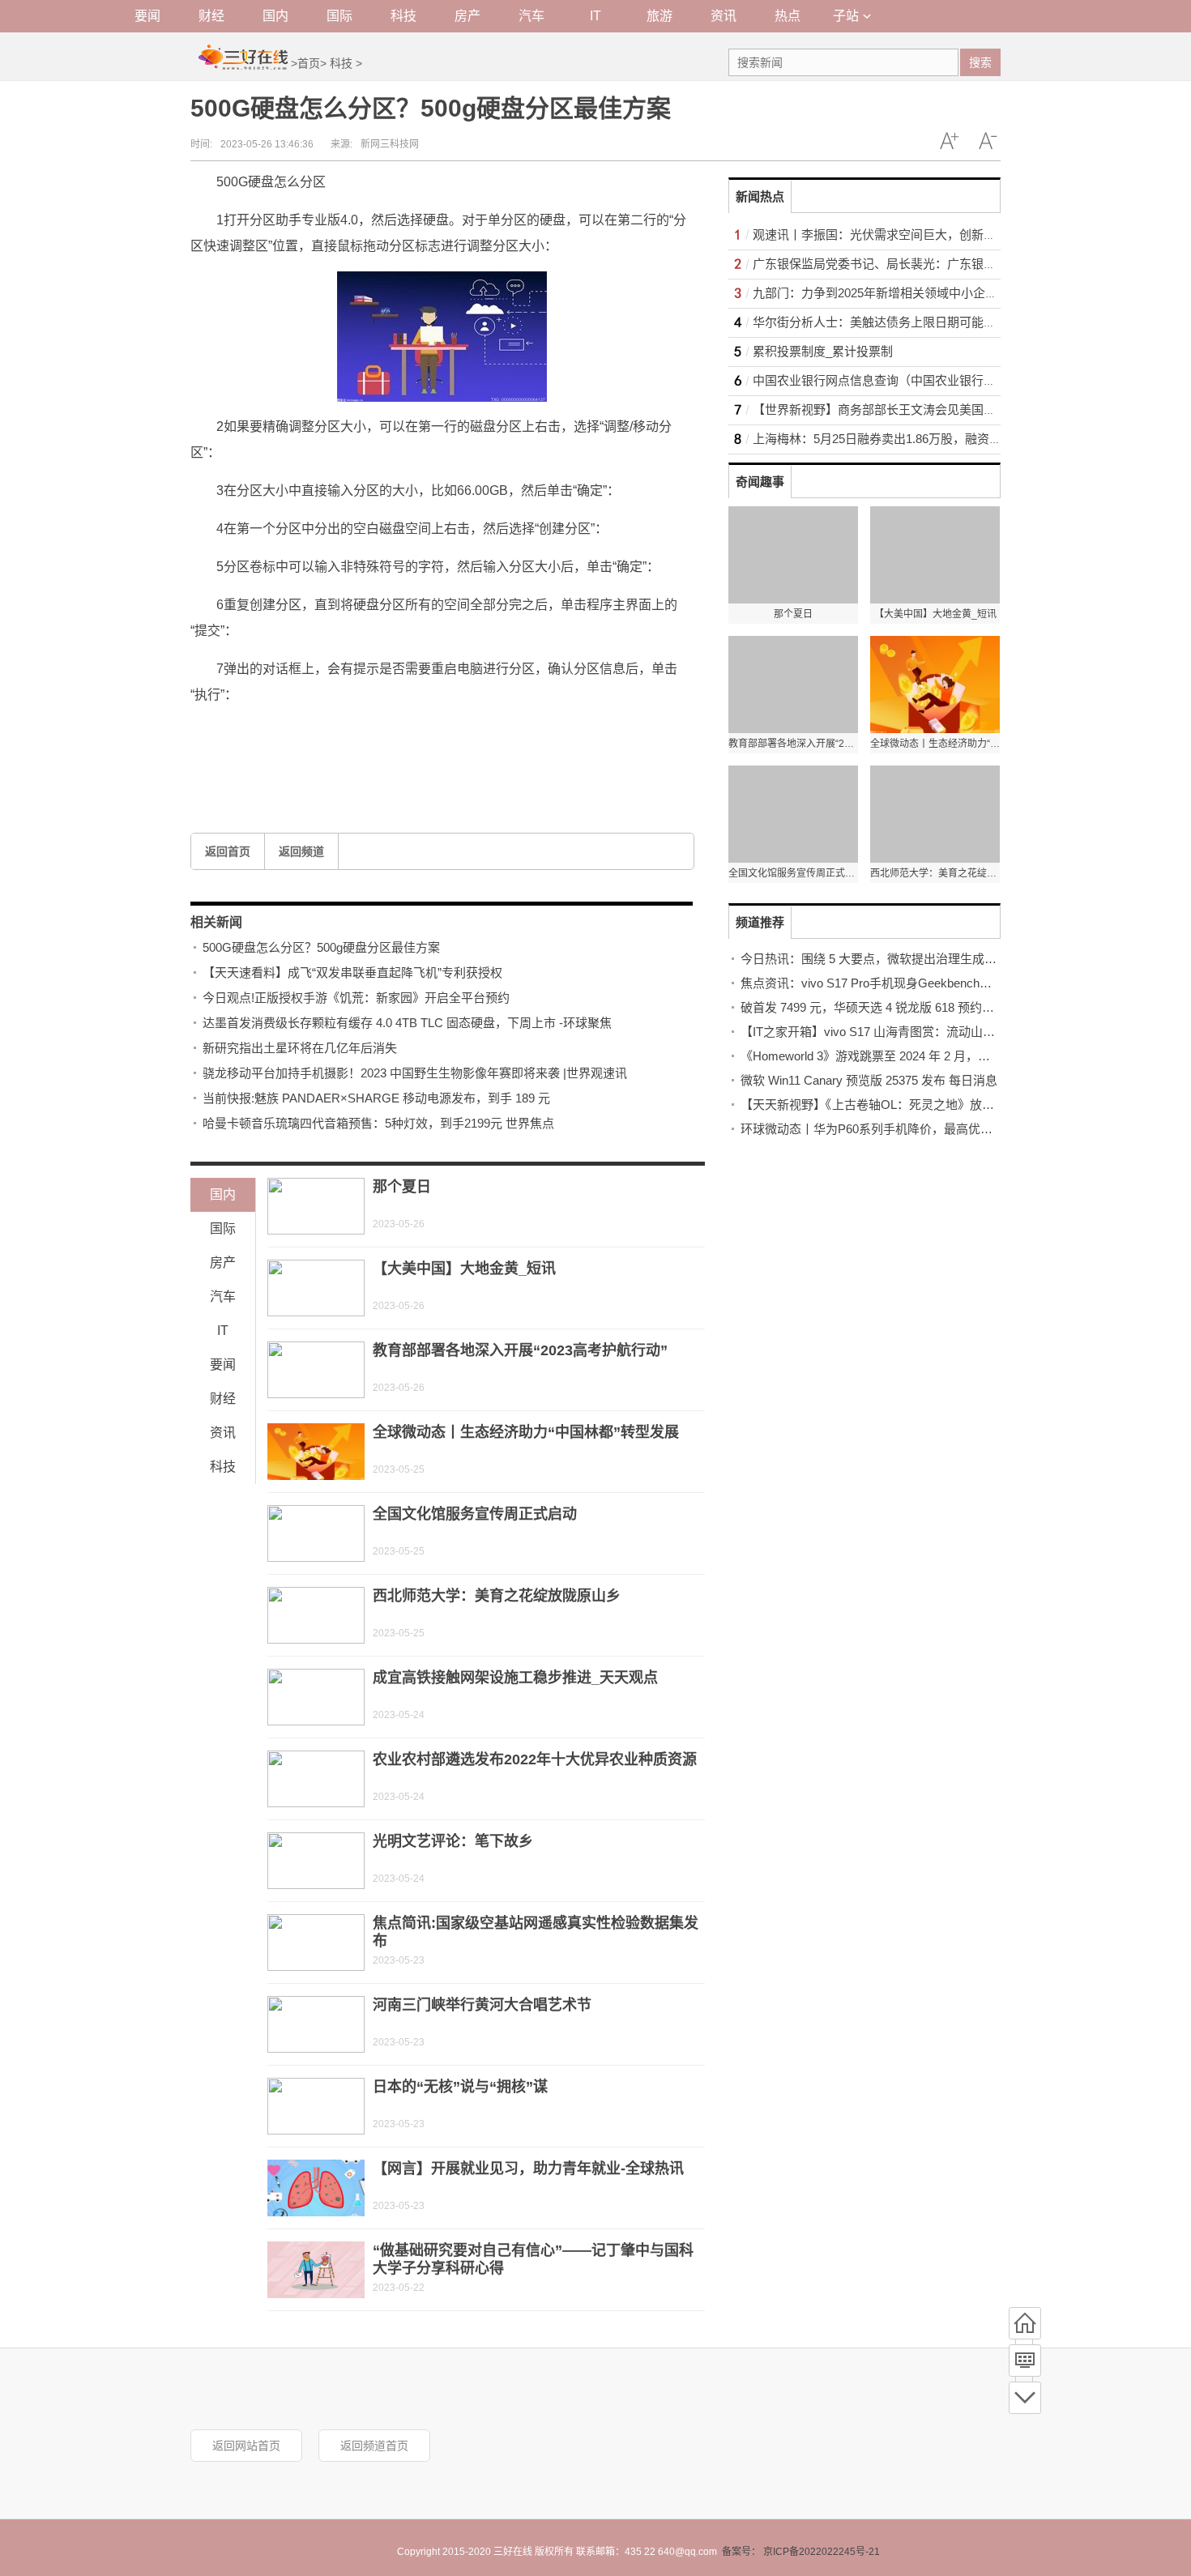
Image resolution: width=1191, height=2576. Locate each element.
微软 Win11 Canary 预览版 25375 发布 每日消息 (869, 1080)
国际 (339, 16)
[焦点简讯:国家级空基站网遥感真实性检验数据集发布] (316, 1943)
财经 (211, 16)
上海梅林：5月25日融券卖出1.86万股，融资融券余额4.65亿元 (919, 439)
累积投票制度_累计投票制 (823, 351)
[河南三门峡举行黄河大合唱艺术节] (316, 2024)
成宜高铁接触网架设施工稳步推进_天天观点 (515, 1678)
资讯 (724, 16)
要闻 (147, 16)
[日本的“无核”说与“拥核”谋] (316, 2106)
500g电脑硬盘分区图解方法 (576, 733)
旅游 (660, 16)
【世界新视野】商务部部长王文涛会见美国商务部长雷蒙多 (911, 409)
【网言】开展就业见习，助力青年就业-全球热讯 (528, 2169)
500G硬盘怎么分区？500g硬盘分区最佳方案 (321, 947)
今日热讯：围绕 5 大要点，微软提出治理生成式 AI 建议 (890, 959)
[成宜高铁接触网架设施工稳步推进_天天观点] (316, 1697)
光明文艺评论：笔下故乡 (453, 1841)
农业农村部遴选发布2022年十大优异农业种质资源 (535, 1759)
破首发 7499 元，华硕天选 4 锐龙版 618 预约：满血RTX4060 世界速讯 (931, 1007)
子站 (846, 16)
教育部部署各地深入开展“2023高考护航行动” (520, 1350)
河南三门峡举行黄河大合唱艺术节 (482, 2005)
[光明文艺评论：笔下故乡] (316, 1861)
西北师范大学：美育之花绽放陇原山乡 (497, 1596)
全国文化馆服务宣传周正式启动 (475, 1514)
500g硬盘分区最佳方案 (416, 759)
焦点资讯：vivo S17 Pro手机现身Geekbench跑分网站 (884, 983)
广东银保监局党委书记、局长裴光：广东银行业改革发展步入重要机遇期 (947, 264)
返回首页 (228, 851)
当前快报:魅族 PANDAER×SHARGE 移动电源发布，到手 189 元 (376, 1098)
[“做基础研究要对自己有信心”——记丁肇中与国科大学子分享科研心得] (316, 2270)
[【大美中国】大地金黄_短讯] (316, 1288)
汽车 (531, 16)
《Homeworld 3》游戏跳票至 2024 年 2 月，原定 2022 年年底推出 (918, 1056)
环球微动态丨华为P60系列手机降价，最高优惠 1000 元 (889, 1129)
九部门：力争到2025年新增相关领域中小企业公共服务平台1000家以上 (943, 293)
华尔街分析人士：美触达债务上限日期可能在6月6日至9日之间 (920, 322)
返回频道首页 (374, 2446)
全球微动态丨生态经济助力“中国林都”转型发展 (526, 1432)
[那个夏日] (316, 1206)
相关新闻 (216, 922)
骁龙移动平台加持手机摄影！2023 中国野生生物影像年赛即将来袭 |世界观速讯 (415, 1073)
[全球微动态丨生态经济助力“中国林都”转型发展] (316, 1452)
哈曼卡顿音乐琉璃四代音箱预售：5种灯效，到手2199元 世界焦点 (378, 1123)
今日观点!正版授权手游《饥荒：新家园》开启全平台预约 (356, 998)
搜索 (980, 62)
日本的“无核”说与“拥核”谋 (460, 2087)
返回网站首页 (246, 2446)
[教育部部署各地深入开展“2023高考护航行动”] (316, 1370)
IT (595, 16)
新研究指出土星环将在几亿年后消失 (300, 1048)
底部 (1025, 2398)
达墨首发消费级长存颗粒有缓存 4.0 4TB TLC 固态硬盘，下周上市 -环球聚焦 (407, 1023)
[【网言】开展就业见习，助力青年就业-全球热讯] (316, 2188)
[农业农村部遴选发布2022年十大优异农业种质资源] (316, 1779)
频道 (1025, 2361)
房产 (467, 16)
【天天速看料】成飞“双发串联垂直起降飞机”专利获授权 (352, 972)
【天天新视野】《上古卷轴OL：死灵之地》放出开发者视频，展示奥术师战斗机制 (958, 1105)
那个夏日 (402, 1187)
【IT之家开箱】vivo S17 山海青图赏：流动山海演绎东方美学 (904, 1032)
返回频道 (301, 851)
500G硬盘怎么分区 (326, 733)
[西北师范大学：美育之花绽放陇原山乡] (316, 1615)
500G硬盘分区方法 (439, 733)
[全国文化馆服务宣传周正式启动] (316, 1533)
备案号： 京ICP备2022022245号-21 (801, 2552)
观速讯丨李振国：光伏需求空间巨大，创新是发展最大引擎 (911, 235)
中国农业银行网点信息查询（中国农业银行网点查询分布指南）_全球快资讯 (956, 380)
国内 (275, 16)
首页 (309, 63)
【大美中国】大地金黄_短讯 (464, 1269)
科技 (403, 16)
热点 (788, 16)
